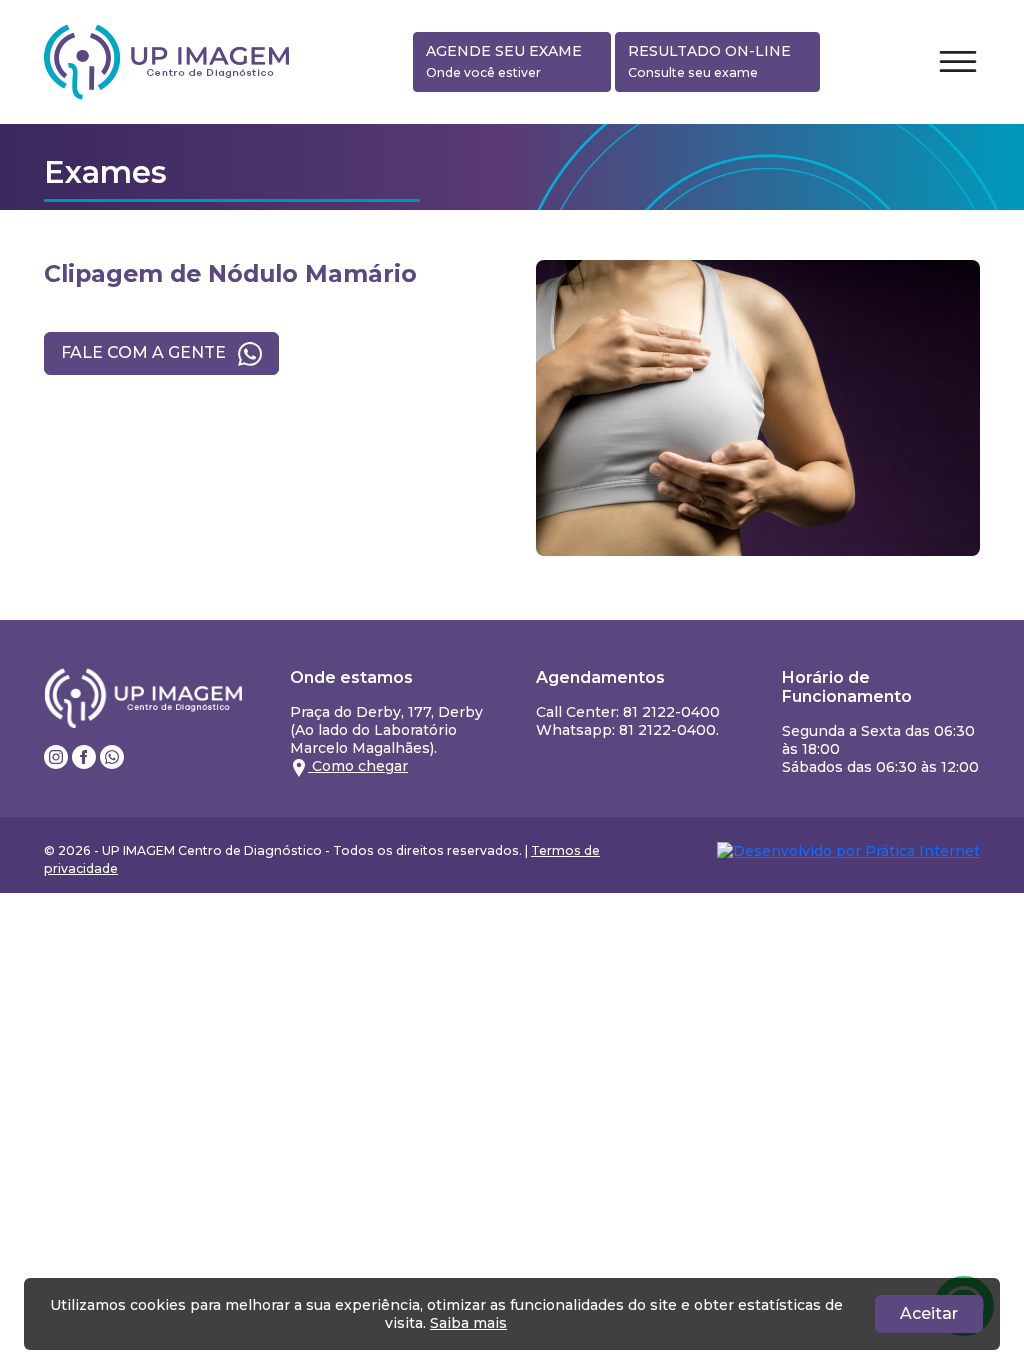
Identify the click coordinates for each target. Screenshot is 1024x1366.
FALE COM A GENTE (145, 352)
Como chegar (358, 766)
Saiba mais (468, 1323)
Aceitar (929, 1313)
